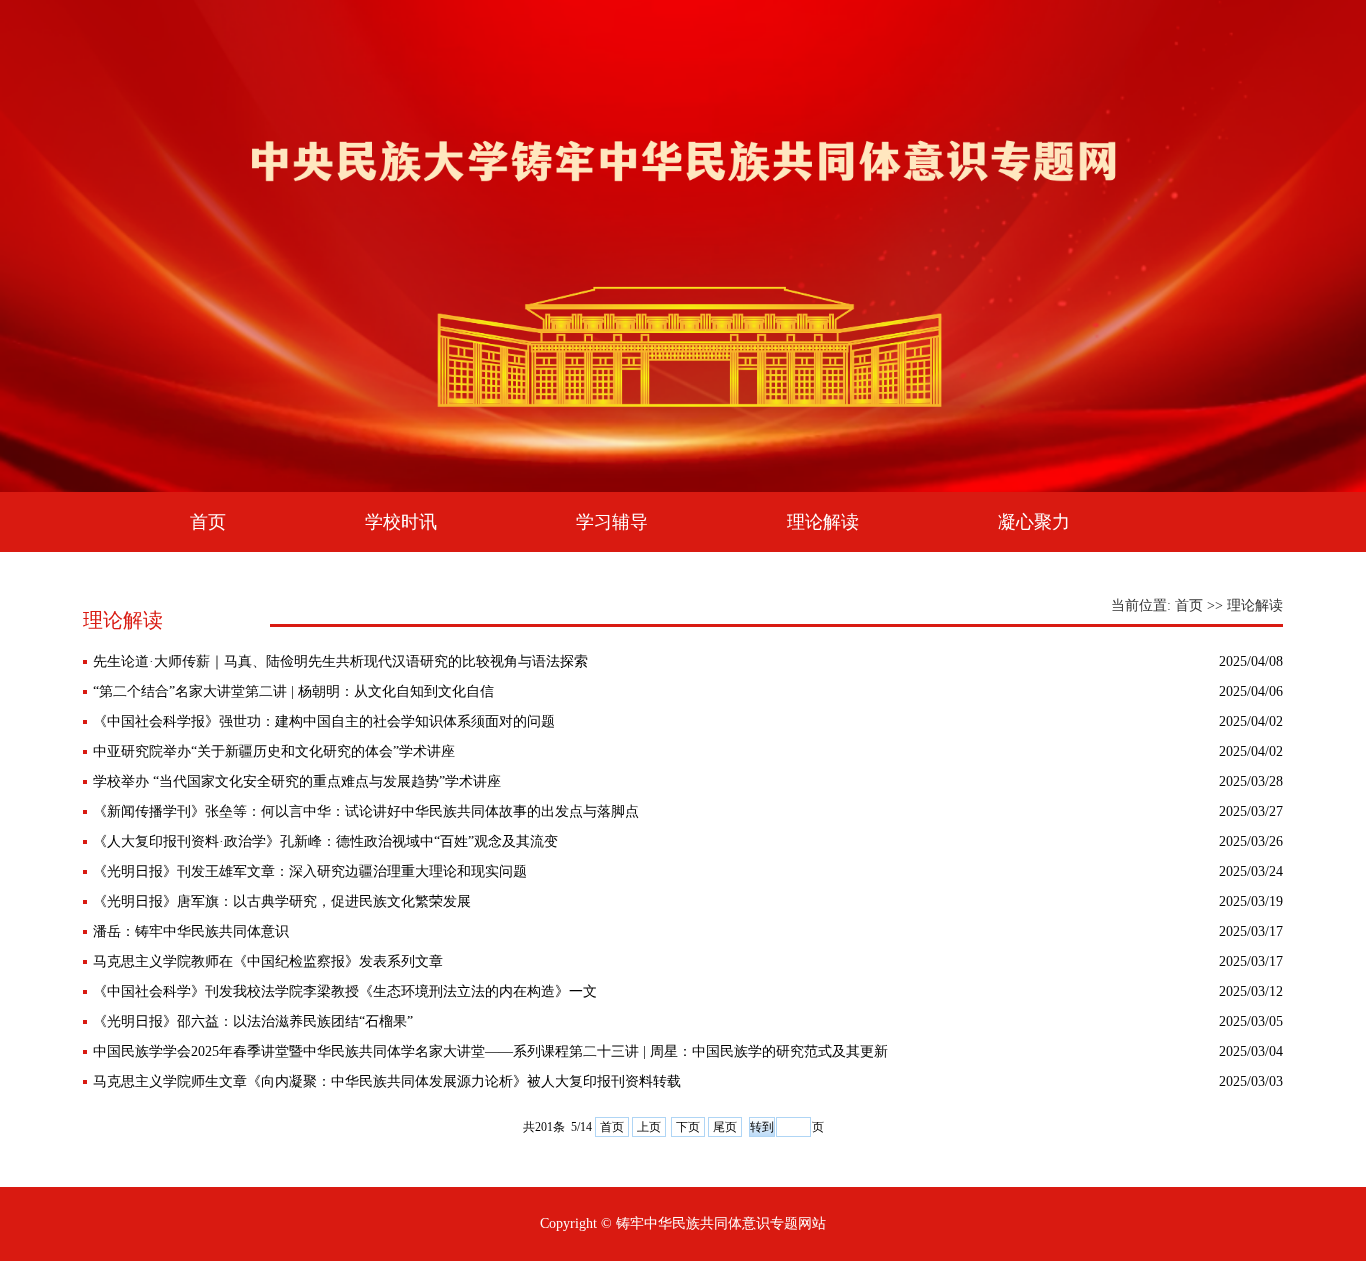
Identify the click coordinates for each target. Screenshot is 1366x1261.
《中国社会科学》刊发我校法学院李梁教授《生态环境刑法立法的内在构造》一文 (345, 991)
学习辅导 (612, 522)
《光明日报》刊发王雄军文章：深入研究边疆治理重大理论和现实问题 (310, 871)
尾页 (725, 1127)
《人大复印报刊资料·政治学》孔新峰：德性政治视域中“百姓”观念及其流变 (325, 841)
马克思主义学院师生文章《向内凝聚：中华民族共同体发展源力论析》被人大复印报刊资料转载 (387, 1081)
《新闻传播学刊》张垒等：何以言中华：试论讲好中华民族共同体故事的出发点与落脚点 (366, 811)
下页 (688, 1127)
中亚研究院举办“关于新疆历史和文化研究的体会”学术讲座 (274, 751)
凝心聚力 (1034, 522)
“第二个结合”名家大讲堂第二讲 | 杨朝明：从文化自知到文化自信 (293, 691)
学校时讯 (401, 522)
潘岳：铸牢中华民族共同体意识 (191, 931)
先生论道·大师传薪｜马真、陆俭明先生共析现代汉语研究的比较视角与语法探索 (340, 661)
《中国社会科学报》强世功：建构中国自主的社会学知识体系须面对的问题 (324, 721)
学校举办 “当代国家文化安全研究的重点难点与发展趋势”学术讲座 (297, 781)
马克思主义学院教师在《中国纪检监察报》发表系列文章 (268, 961)
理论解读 (823, 522)
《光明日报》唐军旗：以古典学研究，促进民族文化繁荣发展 (282, 901)
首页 (208, 522)
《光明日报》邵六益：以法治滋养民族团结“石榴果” (253, 1021)
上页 (649, 1127)
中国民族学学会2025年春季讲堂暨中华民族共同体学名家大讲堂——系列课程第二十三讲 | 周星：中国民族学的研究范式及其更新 (490, 1051)
